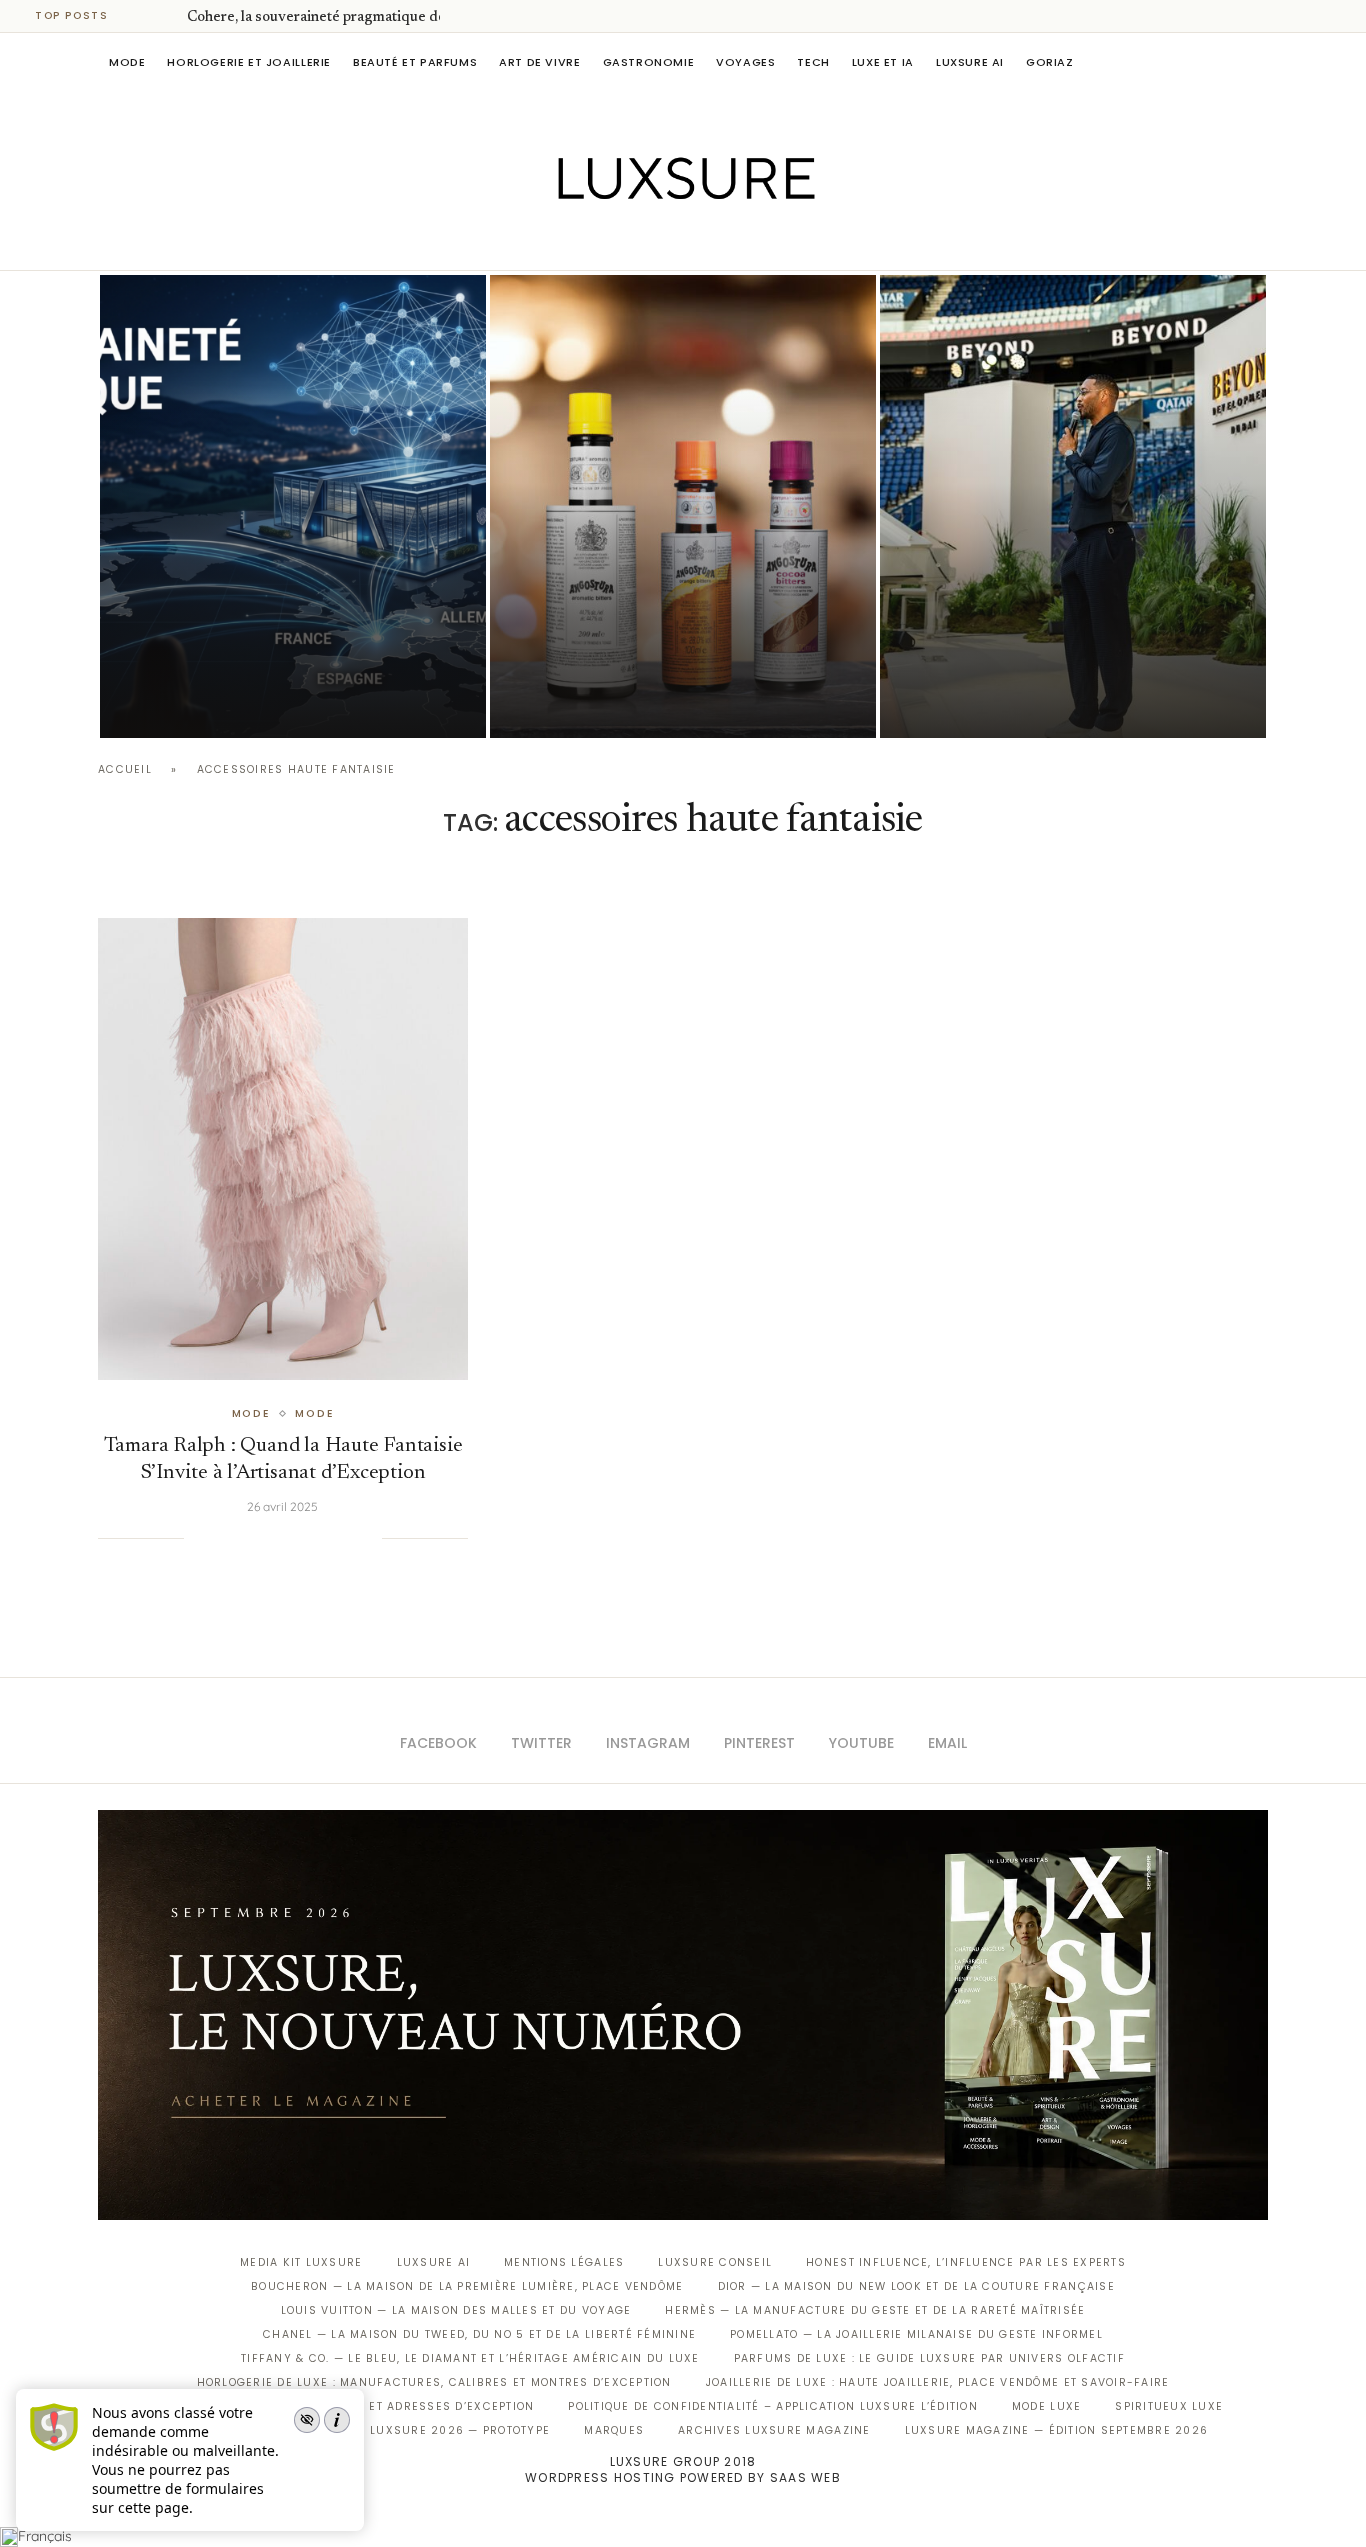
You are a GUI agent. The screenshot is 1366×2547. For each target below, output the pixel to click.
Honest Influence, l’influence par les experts (966, 2262)
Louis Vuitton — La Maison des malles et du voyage (456, 2310)
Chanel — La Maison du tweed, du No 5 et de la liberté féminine (479, 2334)
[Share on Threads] (326, 1538)
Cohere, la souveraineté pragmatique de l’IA (330, 18)
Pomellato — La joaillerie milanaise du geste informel (916, 2334)
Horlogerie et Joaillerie (249, 62)
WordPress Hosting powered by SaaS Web (683, 2477)
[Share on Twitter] (244, 1538)
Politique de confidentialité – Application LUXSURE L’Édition (773, 2406)
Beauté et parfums (415, 62)
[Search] (1258, 62)
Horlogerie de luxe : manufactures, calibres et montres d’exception (434, 2382)
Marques (614, 2430)
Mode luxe (1046, 2406)
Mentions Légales (564, 2262)
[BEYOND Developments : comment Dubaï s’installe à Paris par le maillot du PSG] (1073, 506)
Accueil (125, 769)
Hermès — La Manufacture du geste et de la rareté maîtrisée (875, 2310)
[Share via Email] (366, 1538)
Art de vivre (539, 62)
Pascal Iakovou (202, 703)
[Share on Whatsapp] (305, 1538)
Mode (127, 62)
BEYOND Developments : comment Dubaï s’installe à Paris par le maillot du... (1072, 648)
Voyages (745, 62)
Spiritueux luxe (1169, 2406)
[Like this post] (199, 1538)
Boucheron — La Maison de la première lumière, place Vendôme (467, 2286)
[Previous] (142, 16)
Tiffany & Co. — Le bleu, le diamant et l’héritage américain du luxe (470, 2358)
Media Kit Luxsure (301, 2262)
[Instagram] (669, 242)
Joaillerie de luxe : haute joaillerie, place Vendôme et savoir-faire (938, 2382)
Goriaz (1050, 62)
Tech (813, 62)
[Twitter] (641, 242)
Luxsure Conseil (715, 2262)
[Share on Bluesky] (346, 1538)
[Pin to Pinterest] (265, 1538)
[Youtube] (725, 242)
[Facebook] (613, 242)
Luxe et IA (883, 62)
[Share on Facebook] (224, 1538)
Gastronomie (649, 62)
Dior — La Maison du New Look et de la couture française (916, 2286)
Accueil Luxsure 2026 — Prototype (431, 2430)
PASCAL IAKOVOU (982, 703)
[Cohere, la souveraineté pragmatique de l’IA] (293, 506)
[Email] (753, 242)
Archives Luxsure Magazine (774, 2430)
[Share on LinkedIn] (285, 1538)
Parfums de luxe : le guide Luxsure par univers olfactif (929, 2358)
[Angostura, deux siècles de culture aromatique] (683, 506)
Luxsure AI (970, 62)
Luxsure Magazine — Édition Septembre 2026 (1057, 2430)
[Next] (168, 16)
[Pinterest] (697, 242)
